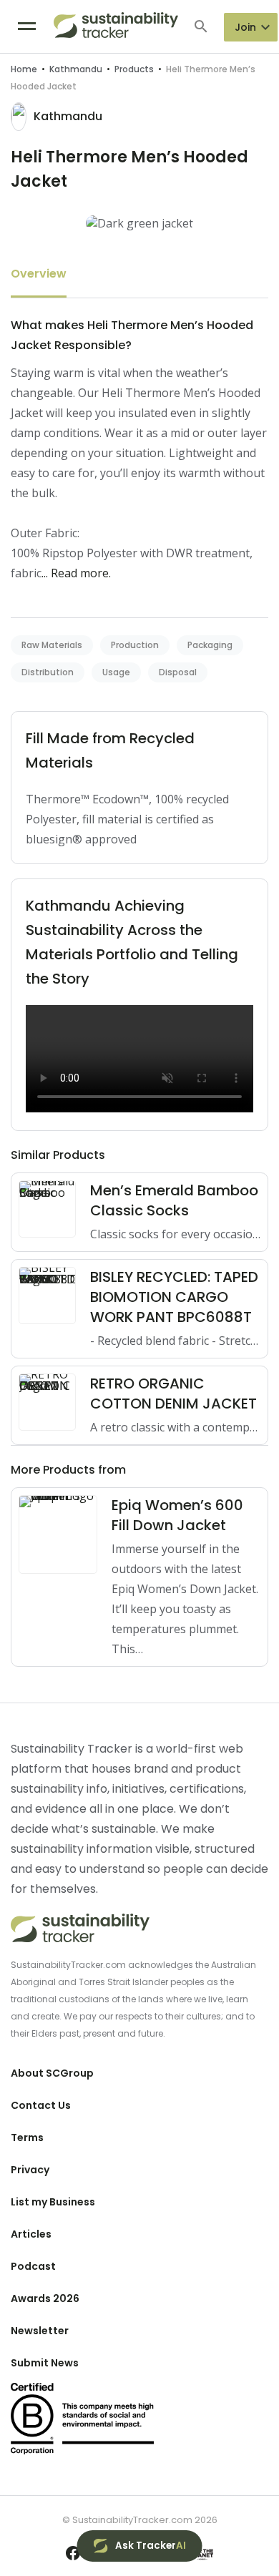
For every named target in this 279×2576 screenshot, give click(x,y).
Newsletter (40, 2331)
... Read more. (76, 573)
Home (24, 69)
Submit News (45, 2363)
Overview (39, 274)
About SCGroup (52, 2073)
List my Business (53, 2202)
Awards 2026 (45, 2298)
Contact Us (41, 2105)
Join (245, 27)
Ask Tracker (151, 2546)
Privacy (30, 2170)
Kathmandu (76, 69)
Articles (31, 2234)
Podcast (33, 2266)
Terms (27, 2137)
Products (134, 69)
